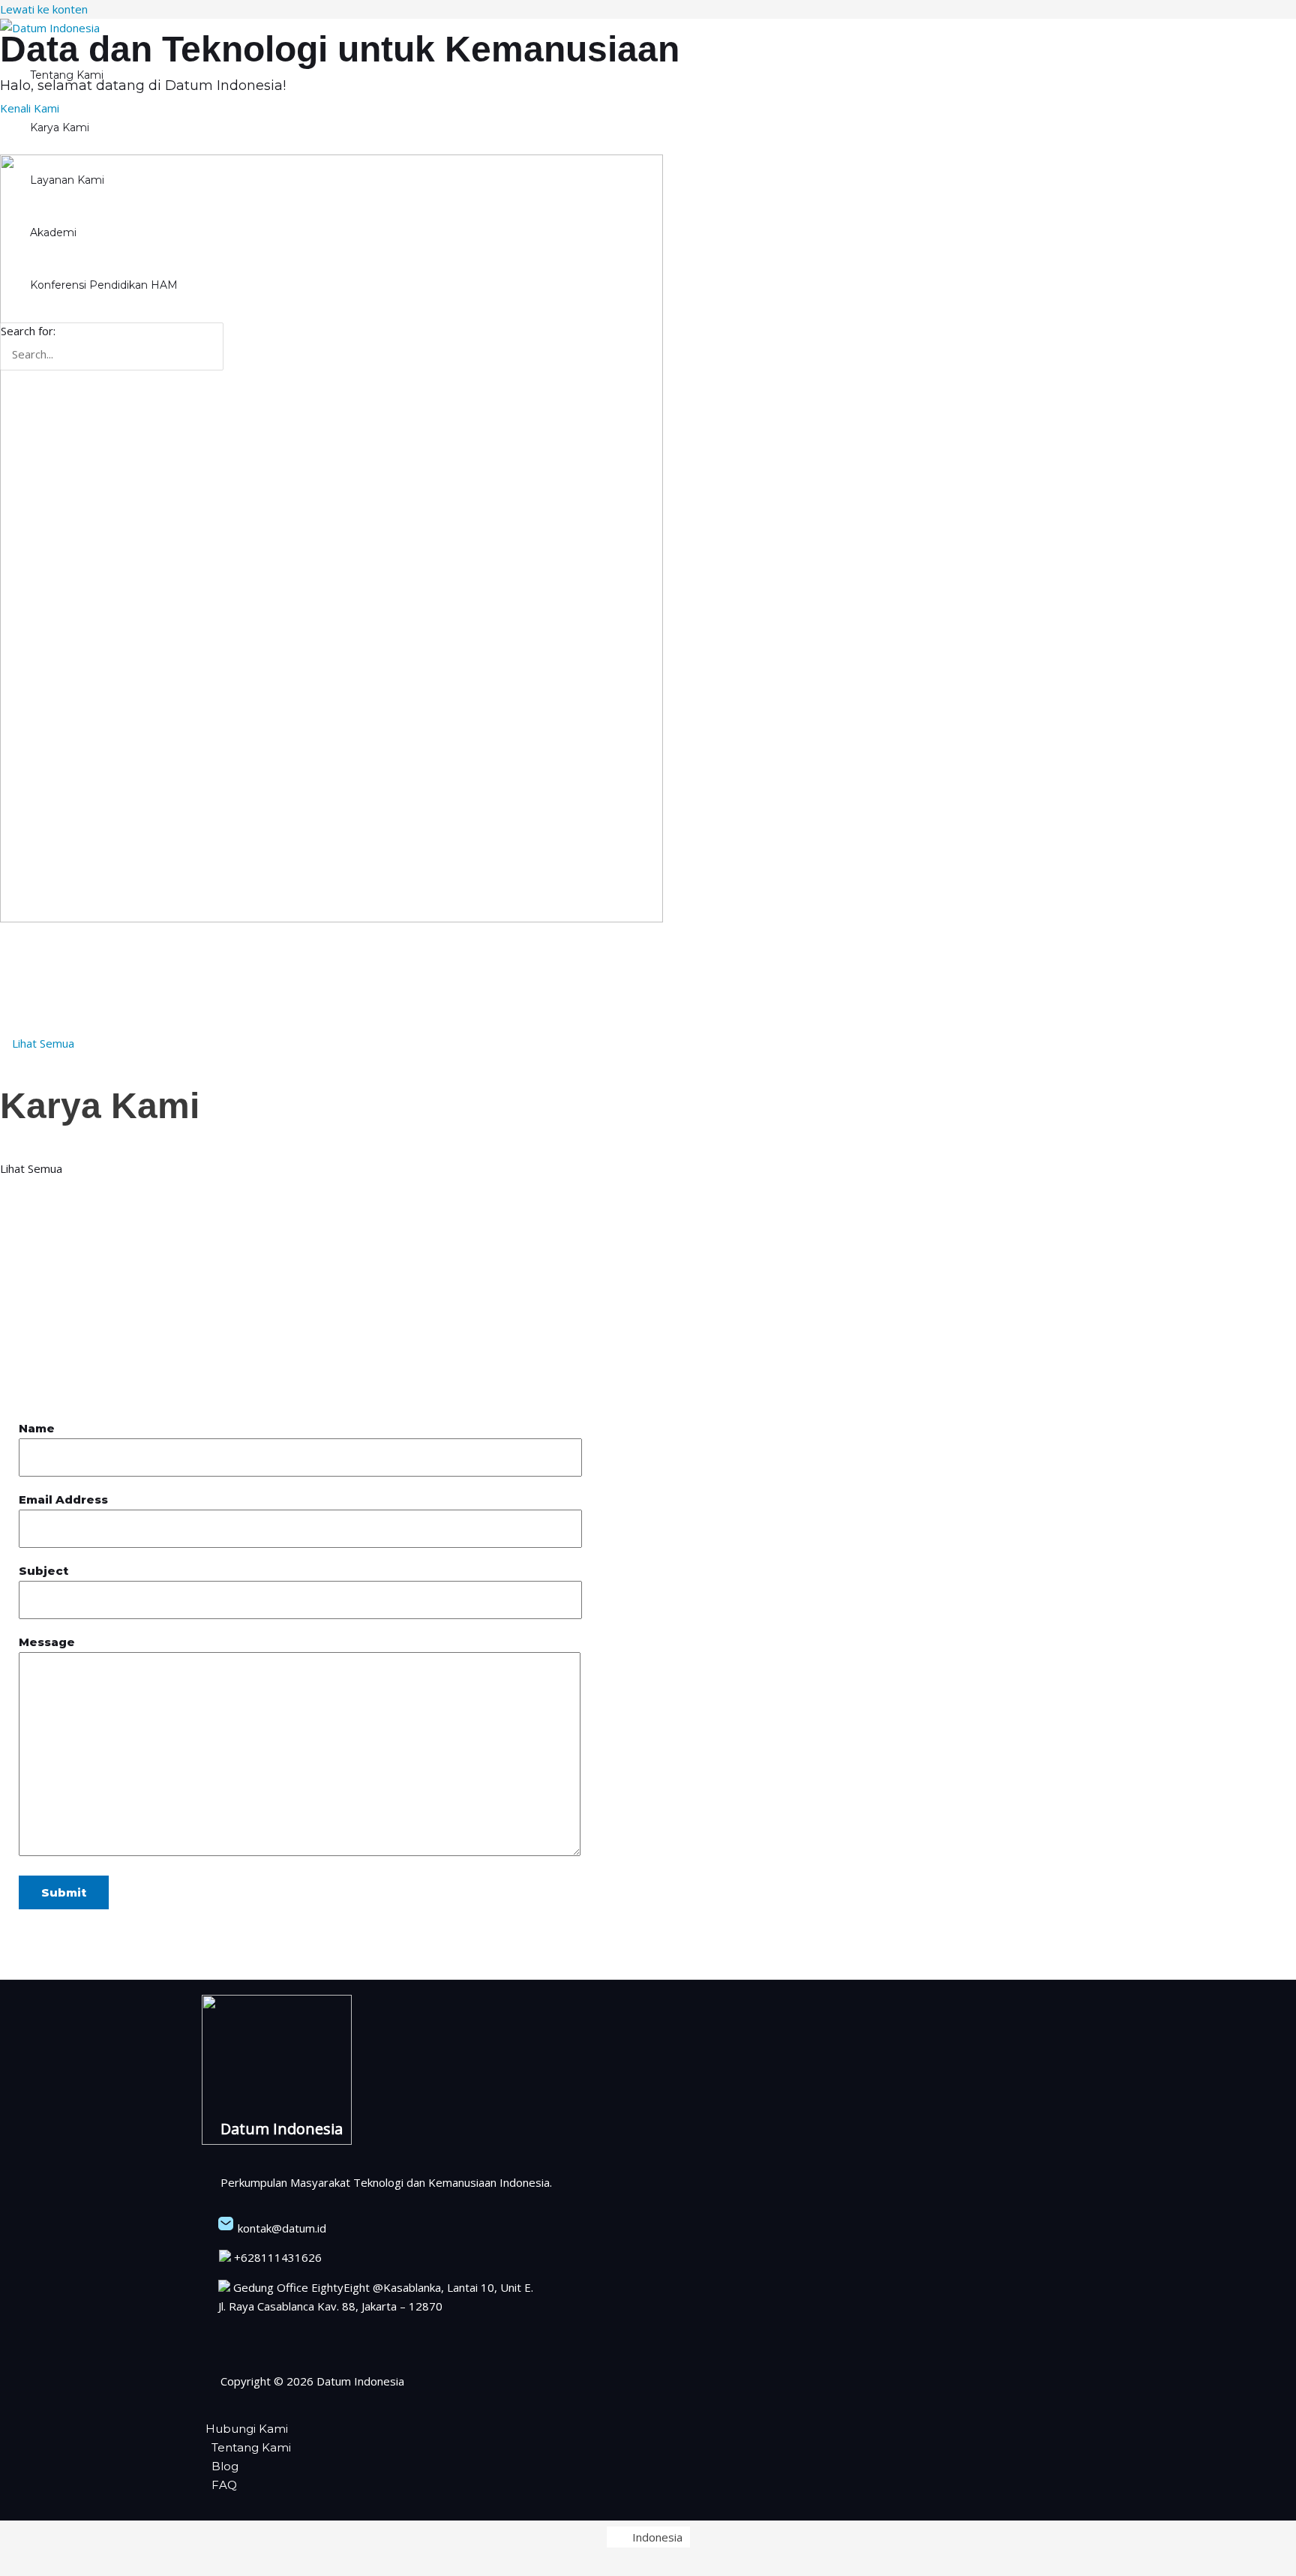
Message (47, 1642)
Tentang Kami (251, 2447)
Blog (225, 2466)
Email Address (63, 1499)
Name (37, 1428)
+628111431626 (276, 2257)
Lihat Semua (33, 1168)
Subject (43, 1571)
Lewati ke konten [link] (44, 9)
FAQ (224, 2485)
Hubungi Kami (247, 2429)
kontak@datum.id (280, 2228)
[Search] (216, 347)
